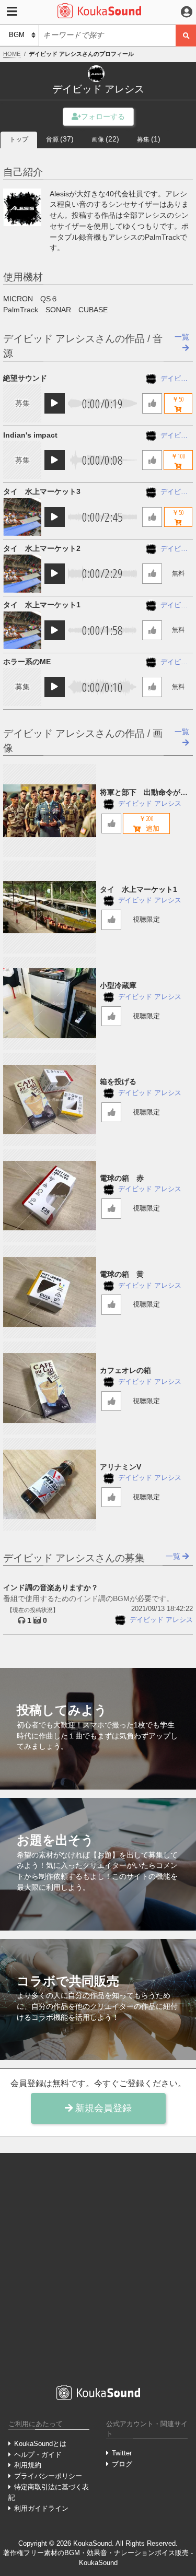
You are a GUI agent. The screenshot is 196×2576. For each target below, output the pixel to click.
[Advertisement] (98, 2268)
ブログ (122, 2464)
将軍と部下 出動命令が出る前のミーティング (144, 793)
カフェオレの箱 (125, 1370)
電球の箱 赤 (122, 1178)
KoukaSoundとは (40, 2444)
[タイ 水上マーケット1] (22, 630)
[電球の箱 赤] (50, 1196)
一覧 (174, 1556)
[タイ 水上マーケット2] (22, 573)
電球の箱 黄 (122, 1274)
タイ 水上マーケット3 (42, 491)
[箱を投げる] (50, 1099)
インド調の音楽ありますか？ (51, 1587)
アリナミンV (120, 1467)
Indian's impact (30, 435)
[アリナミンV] (50, 1485)
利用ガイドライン (41, 2508)
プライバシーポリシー (48, 2476)
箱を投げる (118, 1081)
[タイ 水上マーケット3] (22, 517)
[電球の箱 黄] (50, 1292)
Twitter (122, 2453)
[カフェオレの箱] (50, 1388)
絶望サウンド (25, 378)
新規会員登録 (102, 2108)
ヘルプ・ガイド (38, 2455)
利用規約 (28, 2465)
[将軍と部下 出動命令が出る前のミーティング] (50, 810)
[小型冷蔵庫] (50, 1003)
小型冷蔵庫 (118, 985)
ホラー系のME (27, 662)
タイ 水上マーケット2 (42, 548)
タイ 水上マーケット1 (42, 605)
